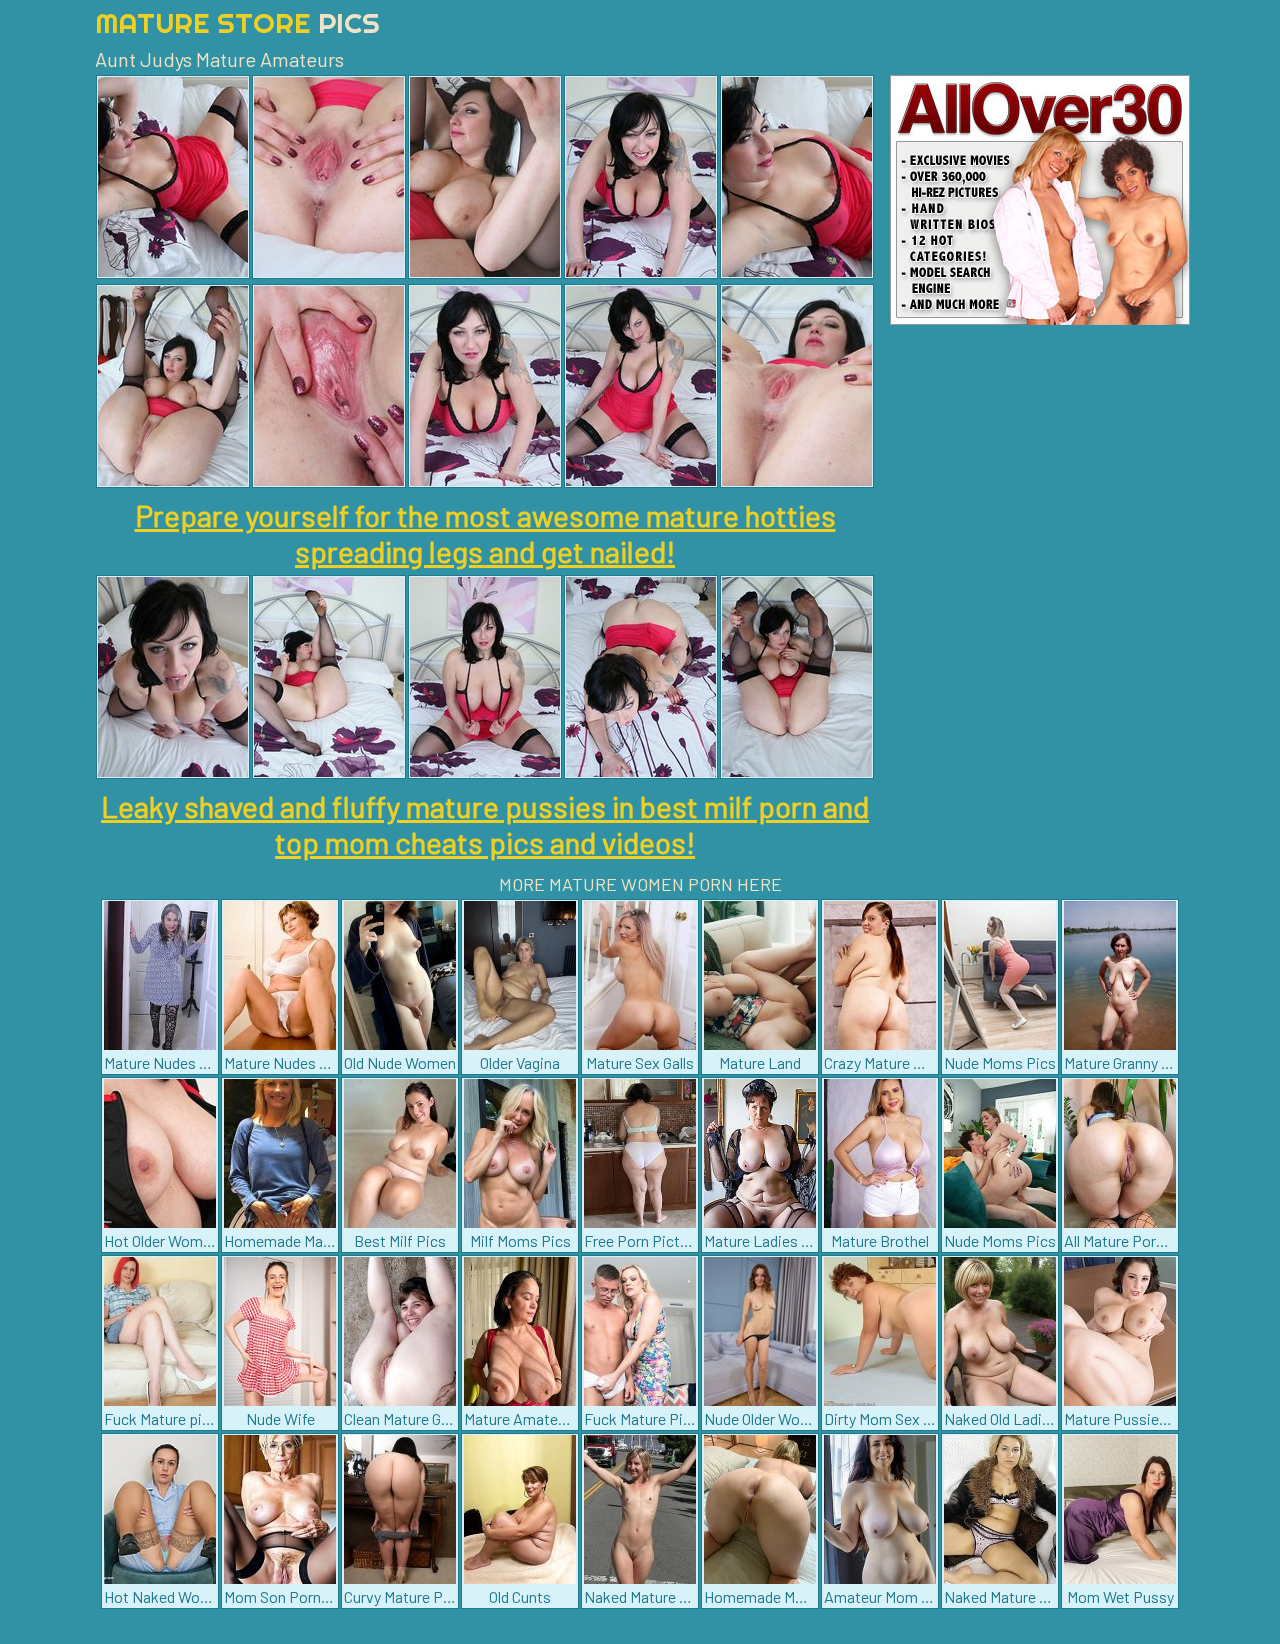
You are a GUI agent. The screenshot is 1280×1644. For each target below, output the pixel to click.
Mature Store (237, 22)
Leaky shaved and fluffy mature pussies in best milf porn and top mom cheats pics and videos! (485, 824)
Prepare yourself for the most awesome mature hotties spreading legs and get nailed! (485, 533)
